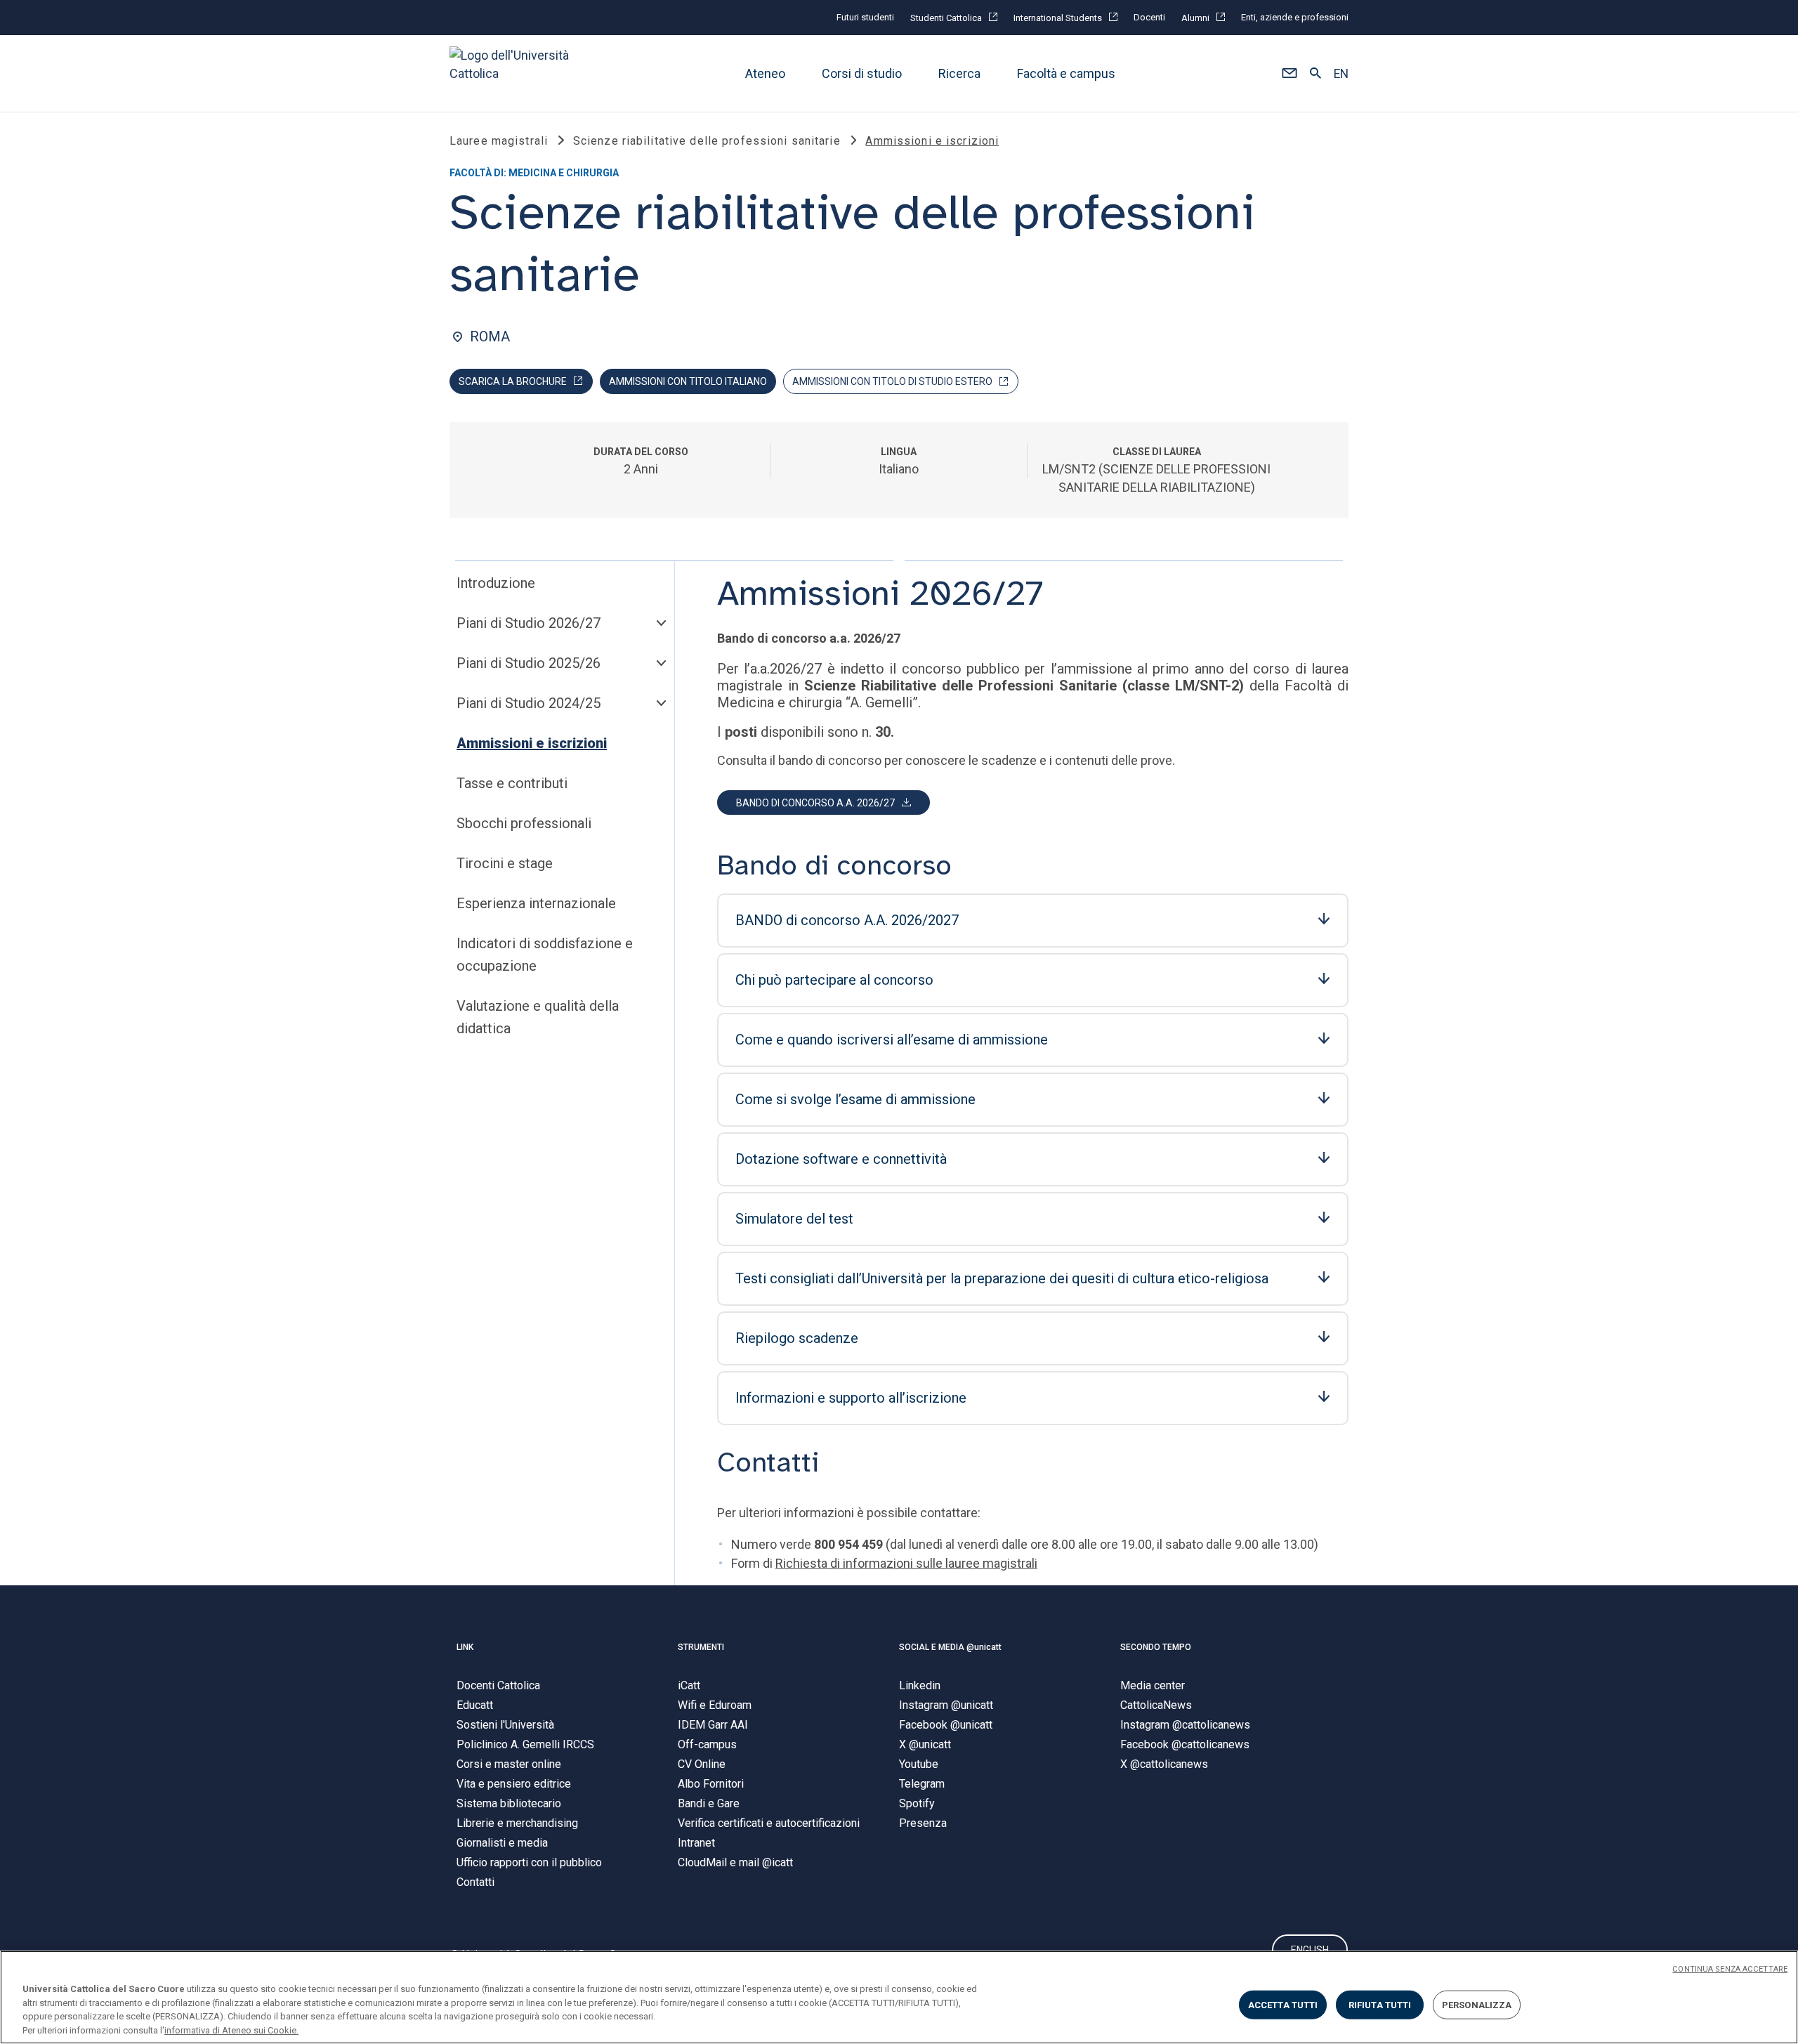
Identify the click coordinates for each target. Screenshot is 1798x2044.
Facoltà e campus (1066, 73)
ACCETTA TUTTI (1283, 2005)
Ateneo (765, 73)
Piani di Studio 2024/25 (529, 703)
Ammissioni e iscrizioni (532, 743)
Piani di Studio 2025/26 (529, 663)
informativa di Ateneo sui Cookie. (231, 2030)
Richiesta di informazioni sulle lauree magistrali (906, 1563)
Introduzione (496, 583)
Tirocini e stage (505, 863)
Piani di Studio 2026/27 (529, 623)
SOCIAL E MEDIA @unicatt (950, 1647)
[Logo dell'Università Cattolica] (516, 73)
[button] (1289, 74)
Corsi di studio (862, 73)
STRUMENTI (701, 1647)
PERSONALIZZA (1477, 2005)
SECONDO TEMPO (1156, 1647)
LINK (465, 1647)
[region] (899, 1997)
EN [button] (1341, 74)
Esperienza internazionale (536, 903)
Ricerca (959, 73)
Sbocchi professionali (524, 823)
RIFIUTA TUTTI (1380, 2005)
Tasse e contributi (512, 783)
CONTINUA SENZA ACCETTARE (1730, 1969)
